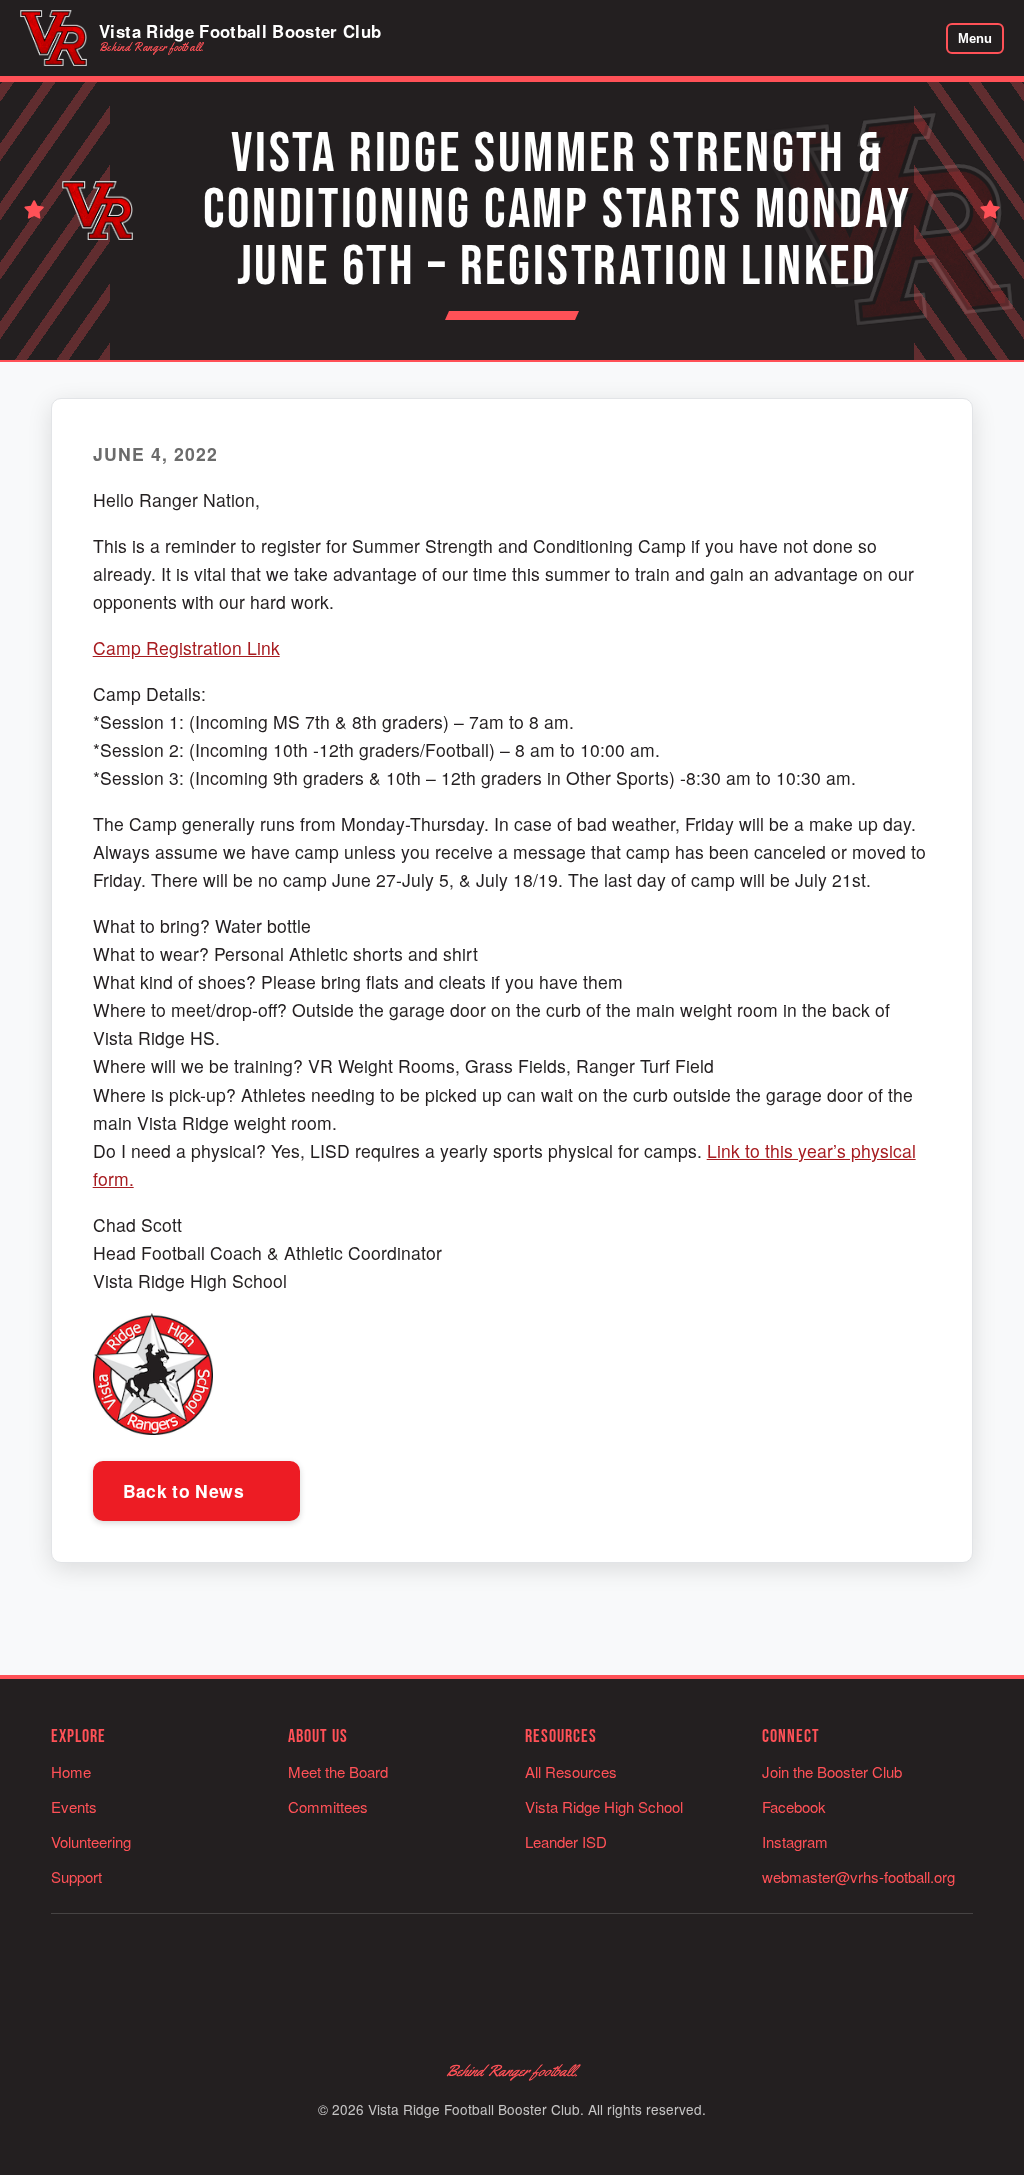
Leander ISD (566, 1841)
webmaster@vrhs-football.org (858, 1876)
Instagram (795, 1841)
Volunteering (91, 1841)
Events (74, 1806)
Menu (975, 38)
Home (71, 1771)
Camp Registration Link (186, 647)
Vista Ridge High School (604, 1806)
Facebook (794, 1806)
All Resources (571, 1771)
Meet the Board (338, 1771)
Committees (328, 1806)
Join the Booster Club (832, 1771)
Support (76, 1876)
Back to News (186, 1490)
